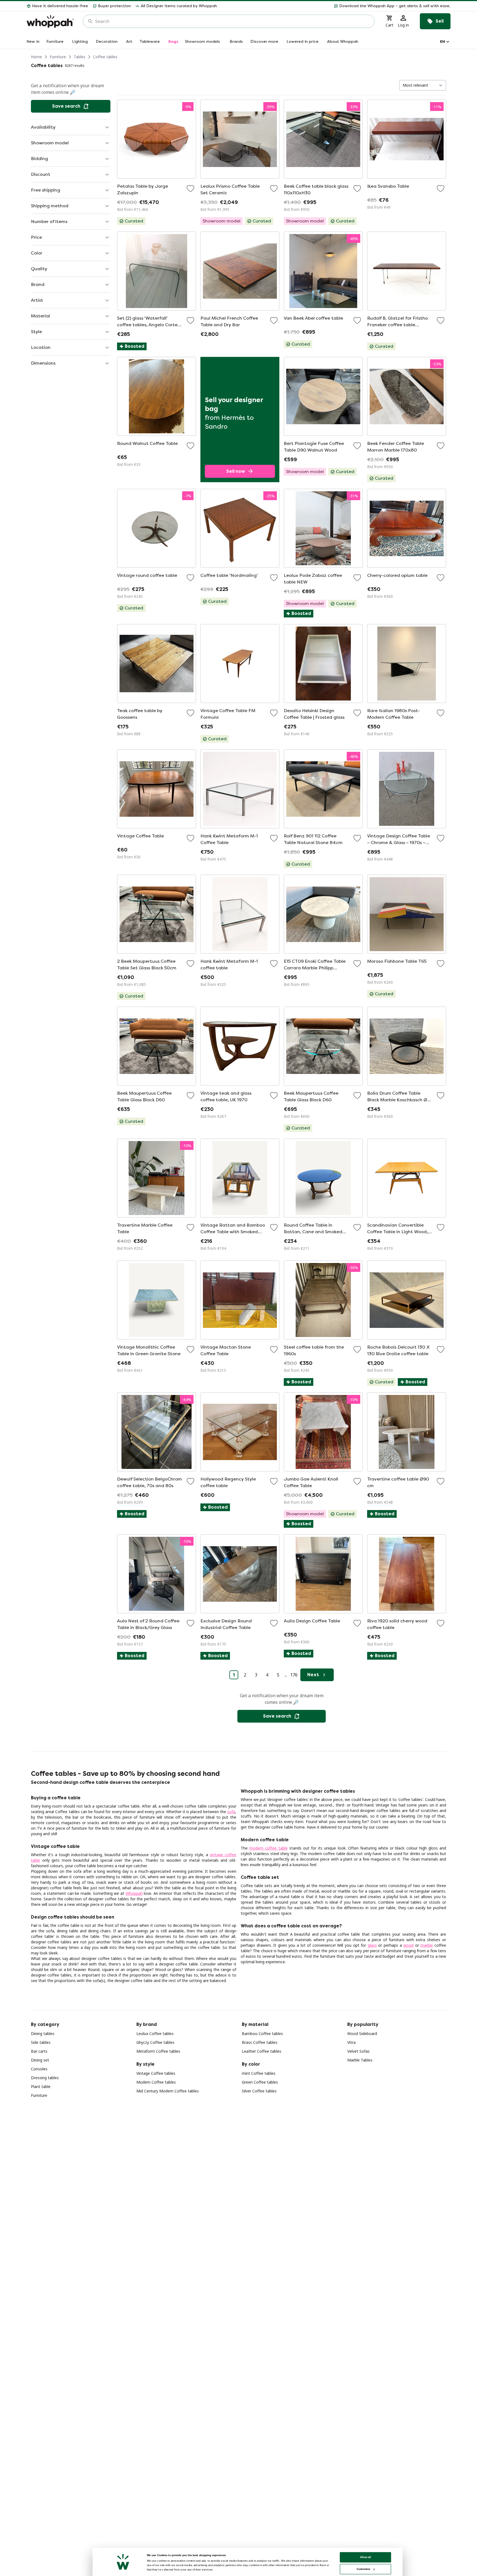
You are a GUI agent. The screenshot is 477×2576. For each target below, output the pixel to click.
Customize (363, 2569)
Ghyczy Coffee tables (155, 2042)
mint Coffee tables (259, 2073)
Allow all (365, 2557)
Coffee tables (105, 57)
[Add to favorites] (190, 189)
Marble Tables (360, 2060)
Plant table (41, 2086)
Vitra (351, 2042)
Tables (79, 57)
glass (372, 1945)
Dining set (40, 2060)
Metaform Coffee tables (158, 2051)
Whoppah (134, 1893)
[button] (336, 6)
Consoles (39, 2069)
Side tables (41, 2042)
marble (427, 1945)
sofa (231, 1812)
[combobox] (233, 21)
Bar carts (39, 2051)
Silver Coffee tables (259, 2091)
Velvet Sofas (358, 2051)
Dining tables (43, 2034)
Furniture (58, 57)
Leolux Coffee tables (155, 2034)
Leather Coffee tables (262, 2051)
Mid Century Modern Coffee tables (168, 2091)
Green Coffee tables (260, 2082)
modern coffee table (268, 1848)
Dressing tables (45, 2078)
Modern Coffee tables (156, 2082)
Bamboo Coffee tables (262, 2034)
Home (36, 57)
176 (294, 1675)
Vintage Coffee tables (156, 2073)
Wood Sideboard (362, 2034)
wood (408, 1945)
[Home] (50, 21)
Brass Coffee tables (260, 2042)
